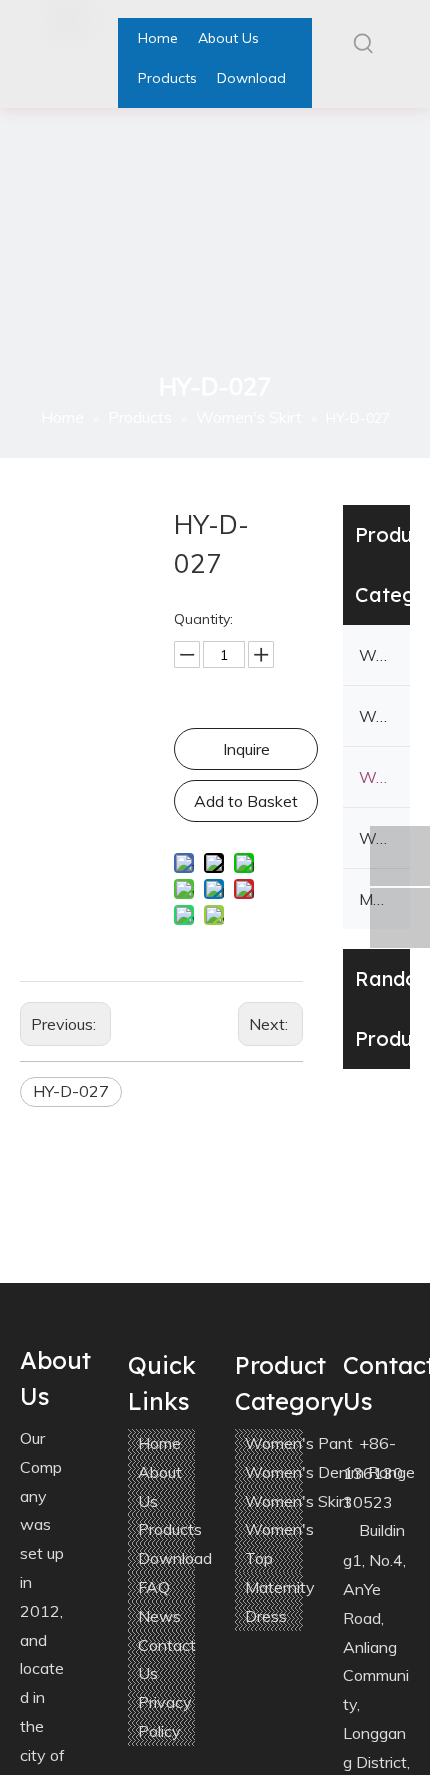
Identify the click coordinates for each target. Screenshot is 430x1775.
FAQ (154, 1587)
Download (175, 1558)
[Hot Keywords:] (364, 43)
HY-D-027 (71, 1091)
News (159, 1616)
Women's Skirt (385, 777)
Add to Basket (246, 801)
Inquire (246, 749)
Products (170, 1529)
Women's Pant (385, 655)
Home (159, 1443)
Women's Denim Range (385, 716)
